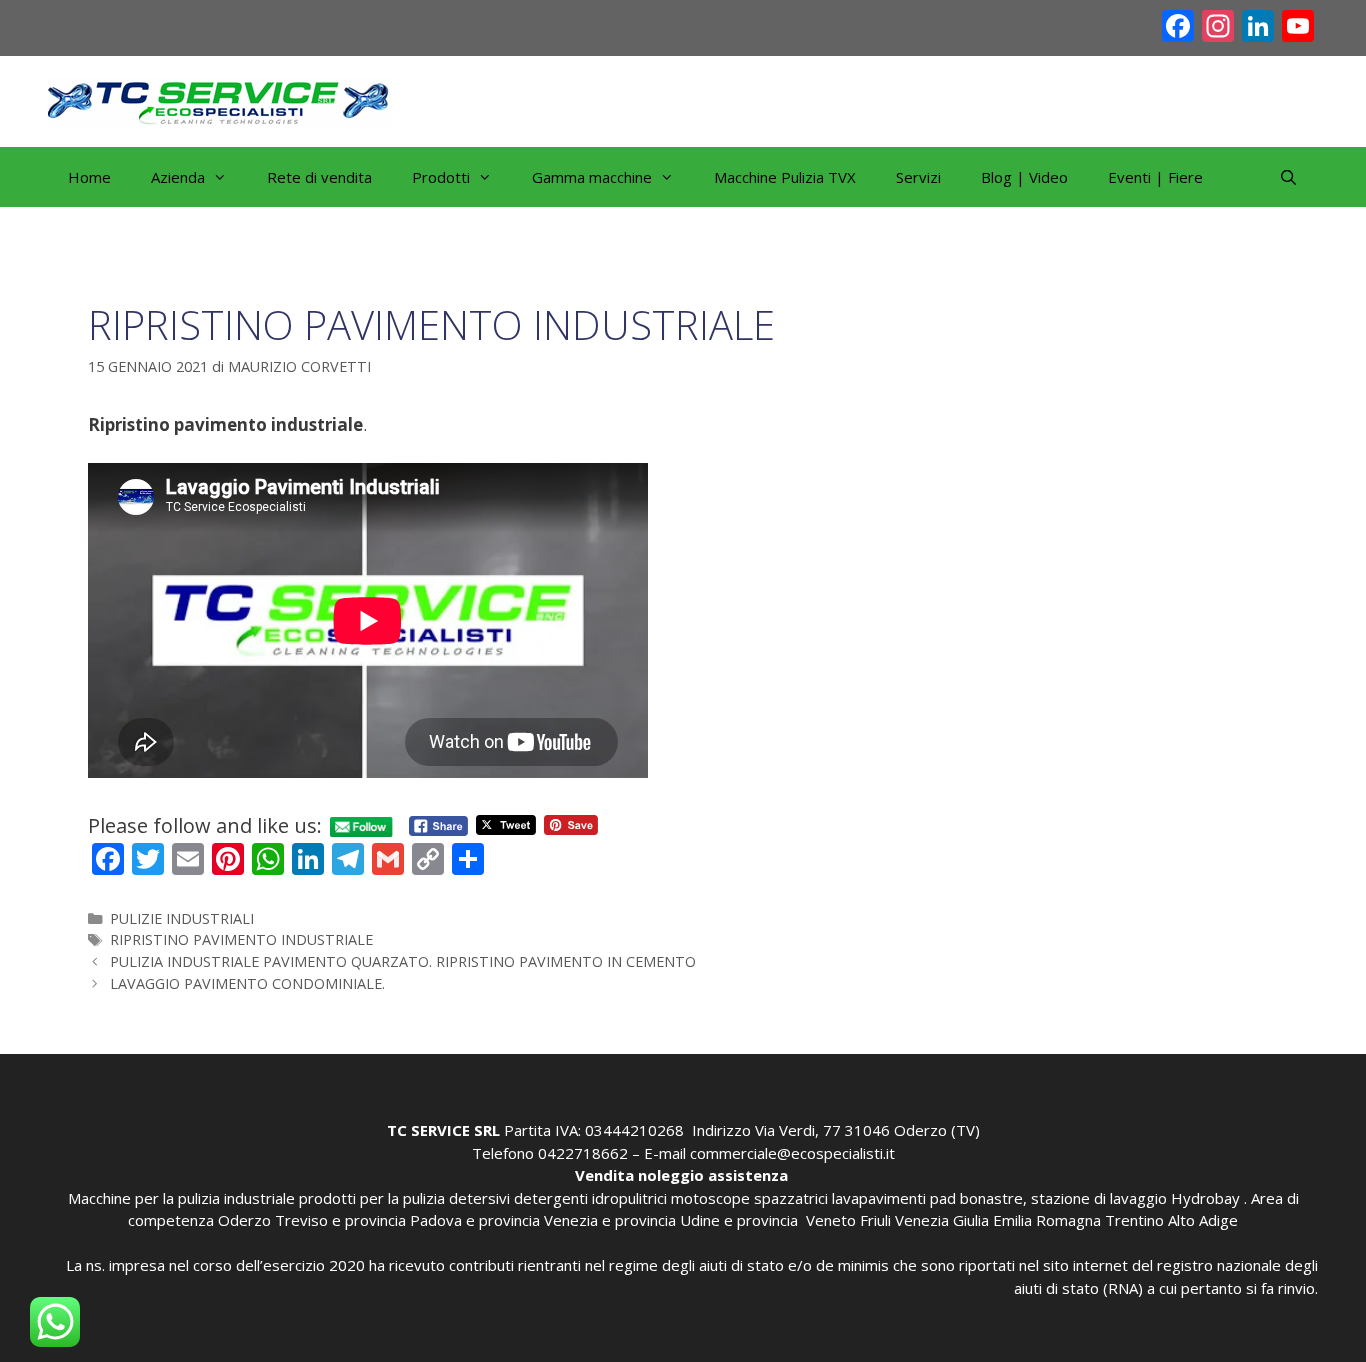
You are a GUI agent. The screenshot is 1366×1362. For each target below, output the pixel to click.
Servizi (918, 177)
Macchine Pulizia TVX (785, 177)
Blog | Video (1024, 177)
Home (89, 177)
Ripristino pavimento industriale (241, 939)
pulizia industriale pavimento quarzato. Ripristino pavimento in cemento (403, 961)
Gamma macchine (592, 177)
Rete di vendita (319, 177)
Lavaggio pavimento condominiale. (247, 983)
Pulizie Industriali (182, 918)
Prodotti (441, 177)
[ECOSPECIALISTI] (220, 99)
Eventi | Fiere (1155, 177)
